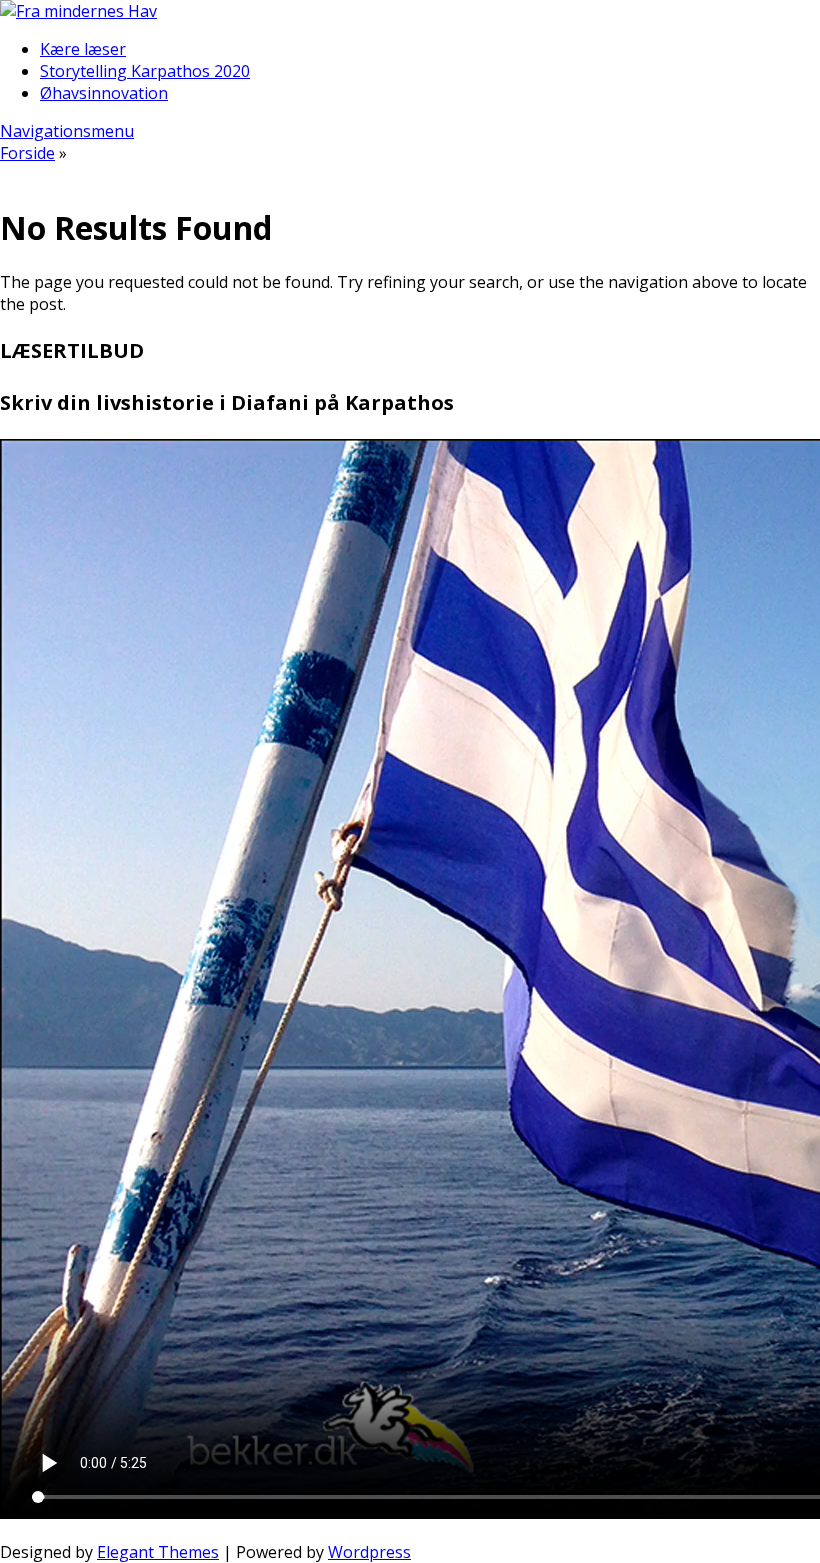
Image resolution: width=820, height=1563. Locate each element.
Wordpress (369, 1552)
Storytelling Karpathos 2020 (145, 71)
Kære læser (83, 49)
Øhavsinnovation (104, 93)
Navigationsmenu (67, 131)
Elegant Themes (158, 1552)
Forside (27, 153)
